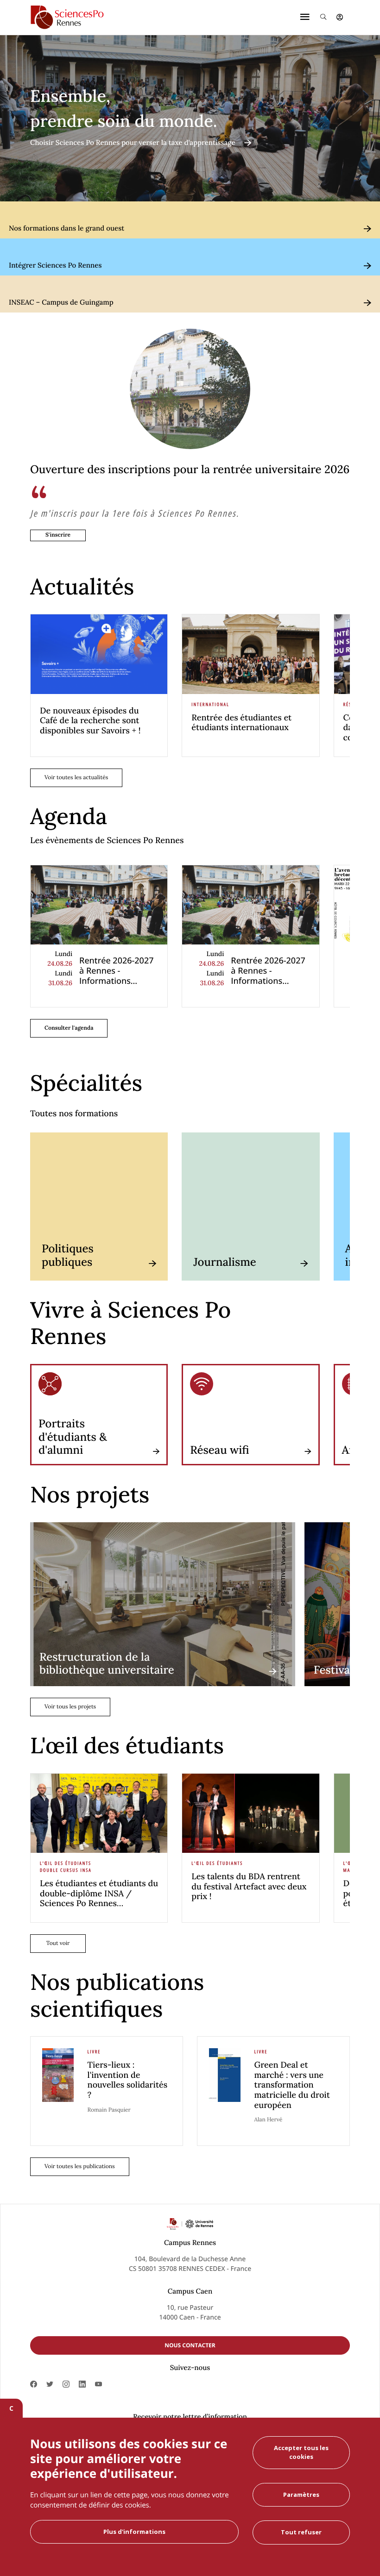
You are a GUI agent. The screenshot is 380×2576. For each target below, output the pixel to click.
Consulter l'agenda (69, 1028)
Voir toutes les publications (80, 2166)
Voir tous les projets (70, 1707)
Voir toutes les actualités (76, 778)
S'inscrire (58, 535)
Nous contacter (190, 2345)
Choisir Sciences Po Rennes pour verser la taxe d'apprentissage (133, 143)
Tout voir (58, 1943)
